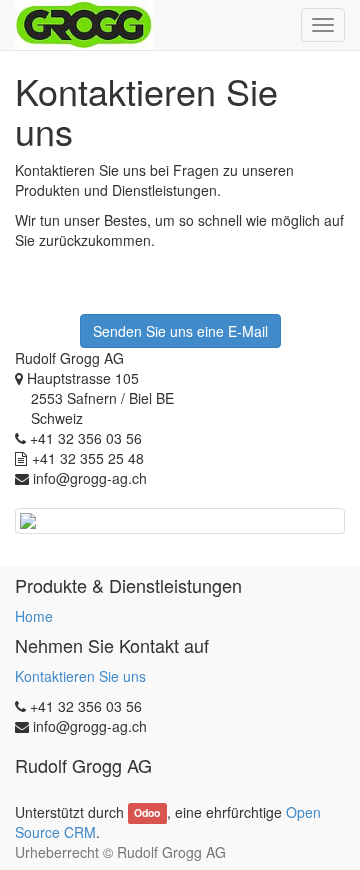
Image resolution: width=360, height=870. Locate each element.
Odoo (147, 813)
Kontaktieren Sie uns (80, 676)
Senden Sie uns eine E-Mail (180, 331)
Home (34, 616)
